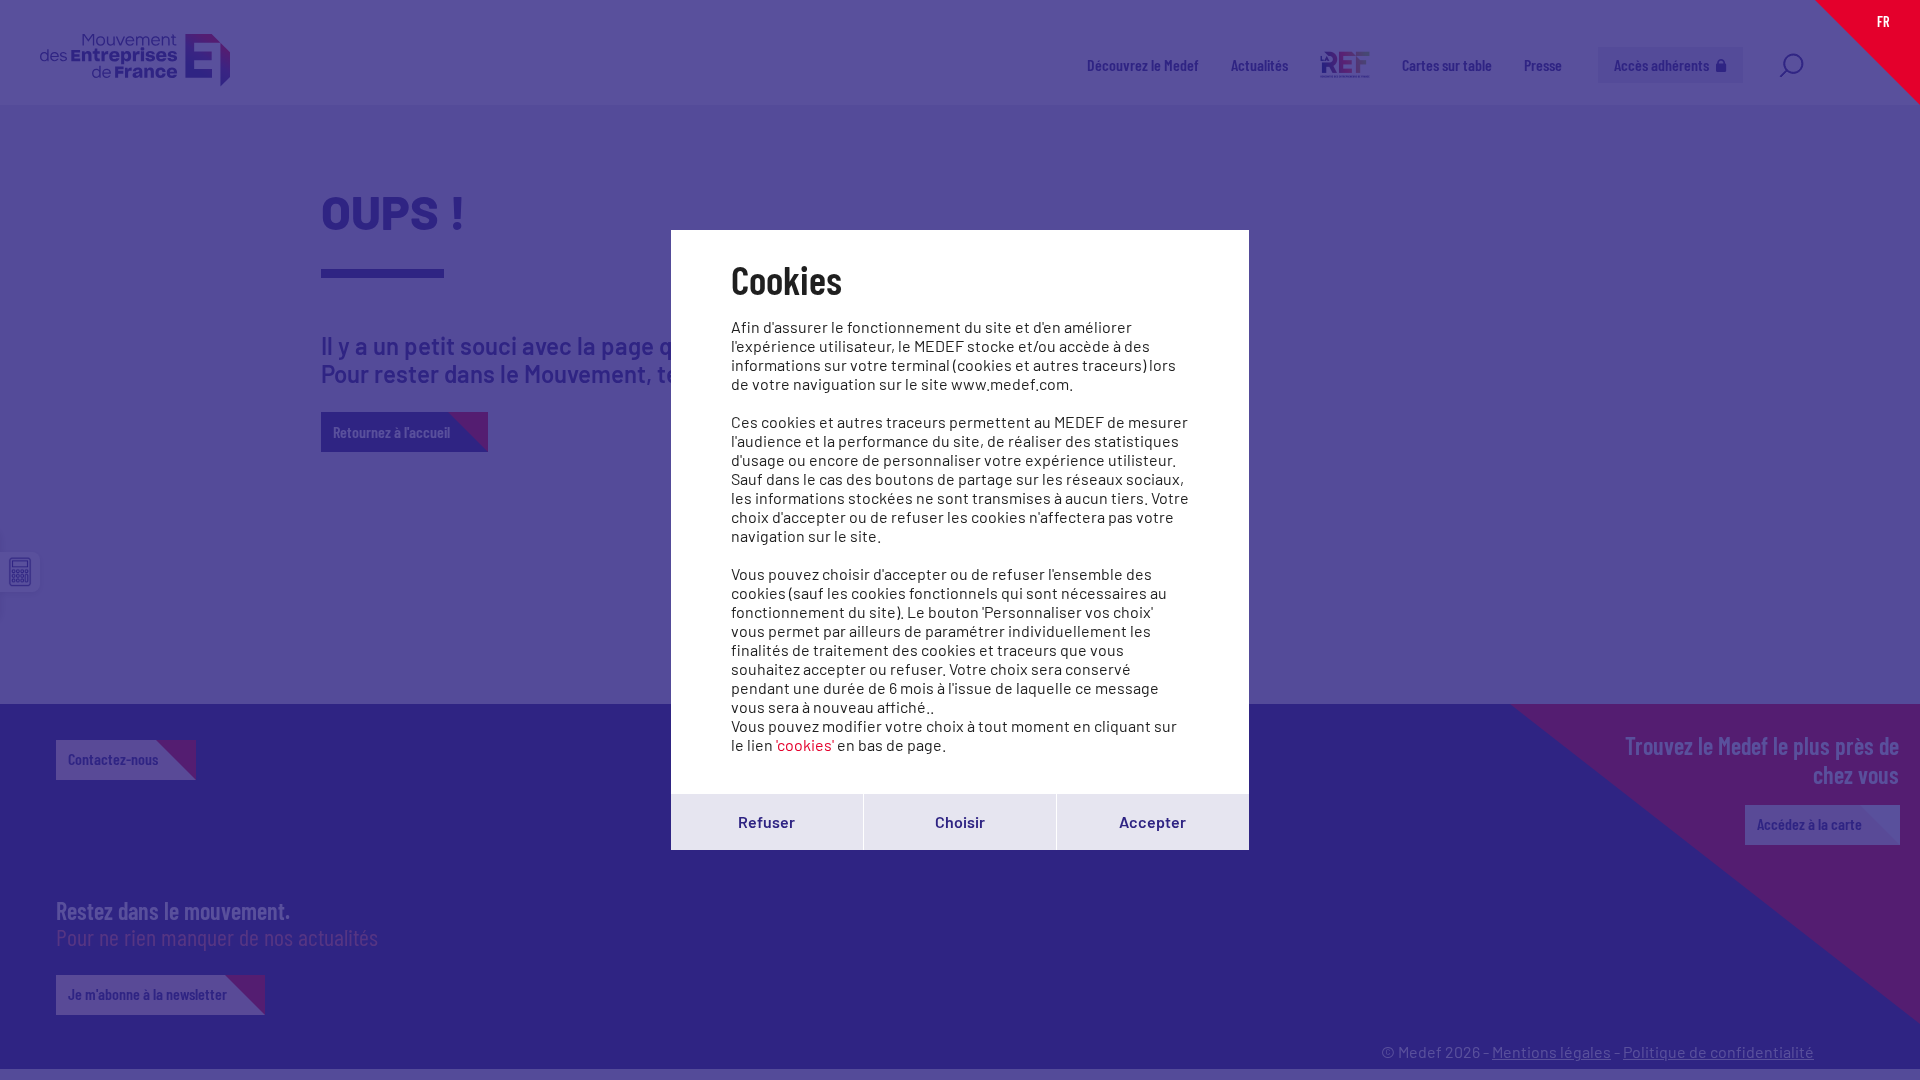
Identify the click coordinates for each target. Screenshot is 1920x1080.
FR (1883, 21)
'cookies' (805, 744)
